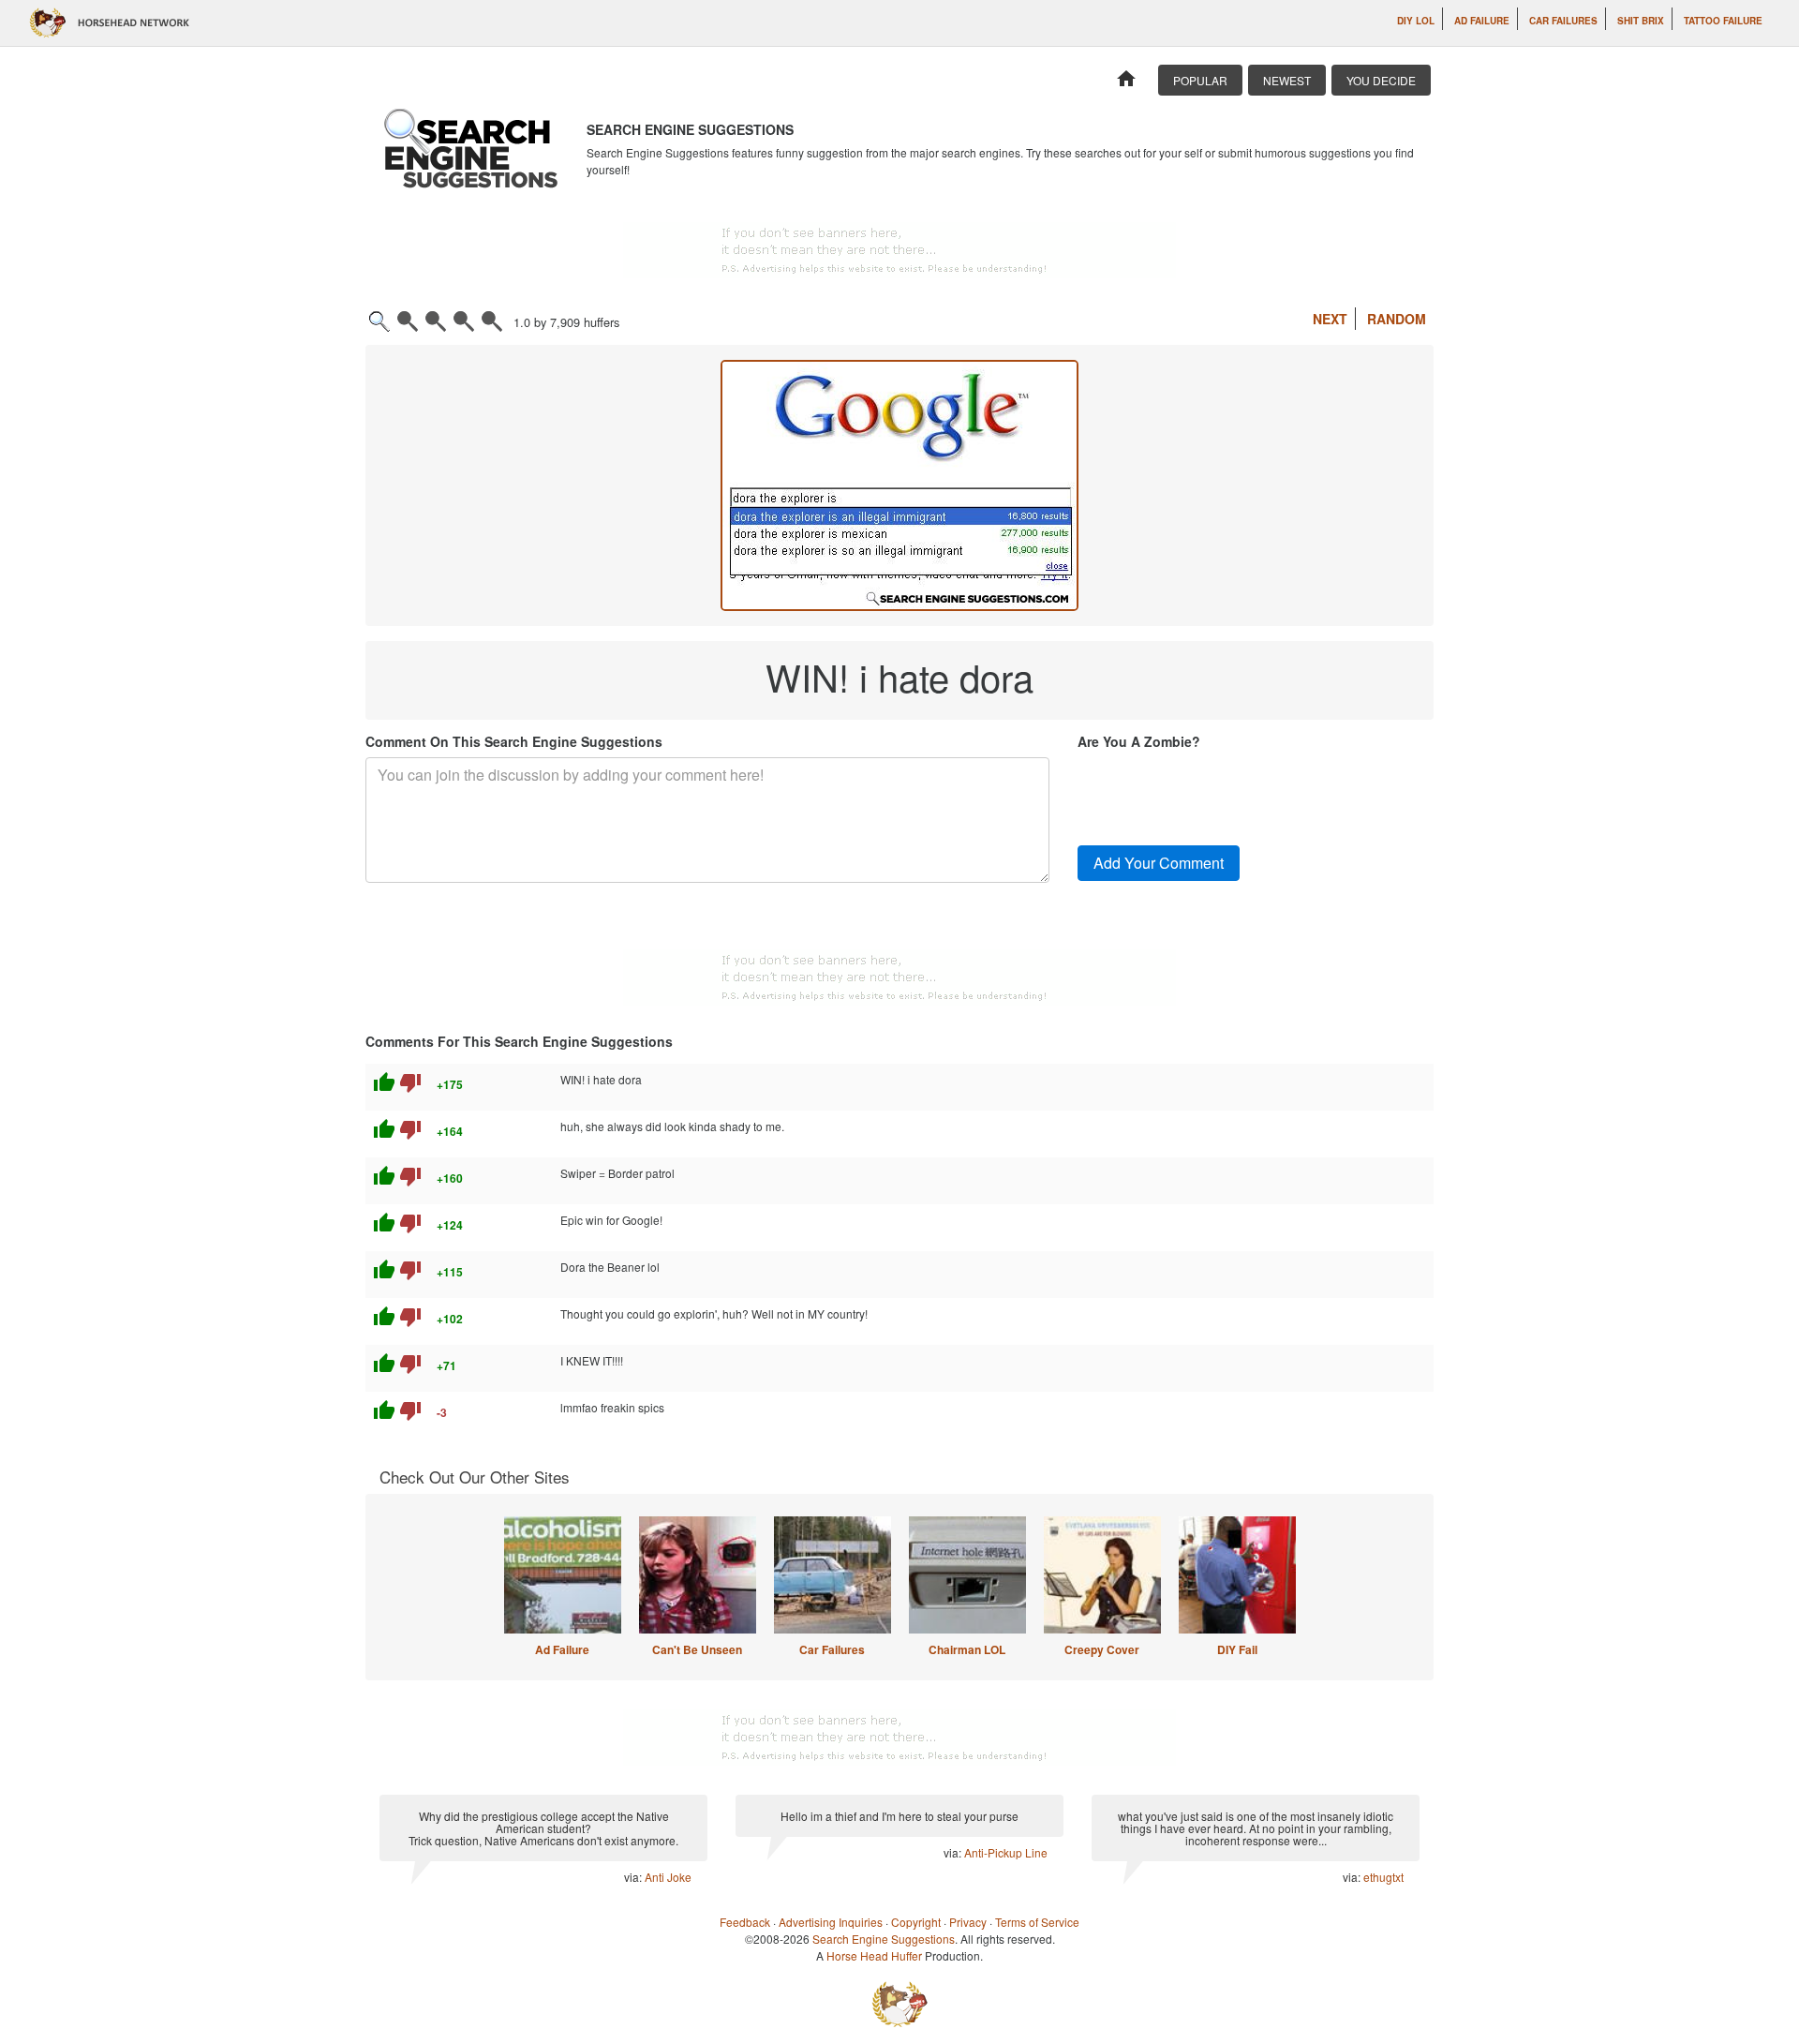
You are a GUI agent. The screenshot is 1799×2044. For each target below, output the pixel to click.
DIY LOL (1416, 21)
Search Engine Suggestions (884, 1939)
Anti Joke (668, 1877)
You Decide (1381, 80)
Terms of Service (1037, 1922)
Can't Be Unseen (697, 1649)
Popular (1200, 80)
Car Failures (1563, 21)
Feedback (745, 1922)
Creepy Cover (1102, 1649)
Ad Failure (1482, 21)
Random (1397, 319)
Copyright (916, 1922)
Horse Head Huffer (874, 1955)
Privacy (968, 1922)
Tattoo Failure (1723, 21)
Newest (1287, 80)
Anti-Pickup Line (1006, 1852)
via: (634, 1877)
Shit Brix (1641, 21)
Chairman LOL (967, 1649)
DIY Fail (1237, 1649)
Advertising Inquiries (831, 1922)
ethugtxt (1383, 1877)
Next (1330, 319)
